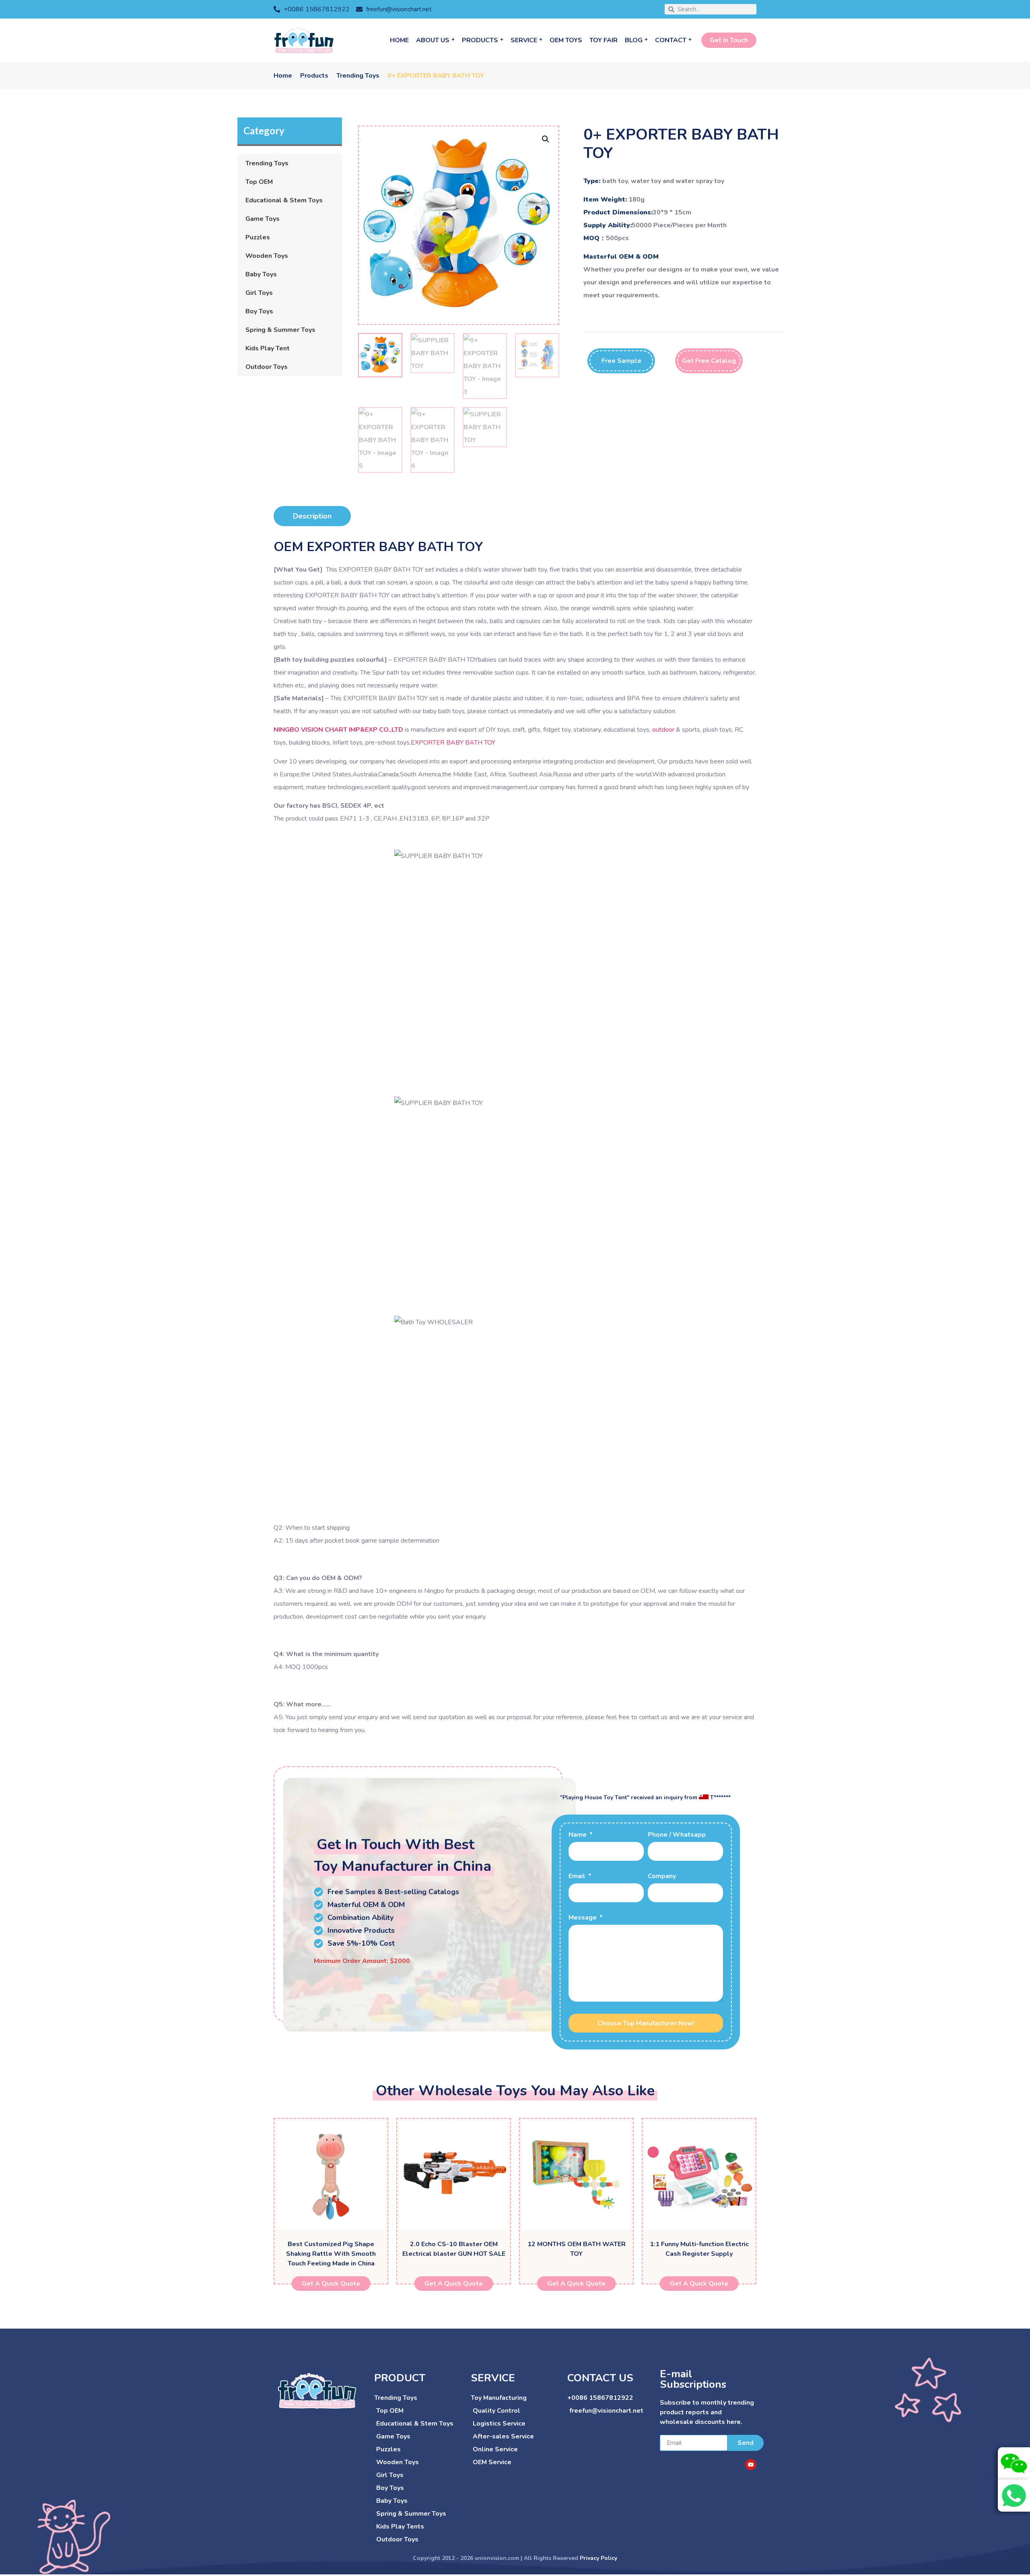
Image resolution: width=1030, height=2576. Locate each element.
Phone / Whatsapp (677, 1835)
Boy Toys (259, 311)
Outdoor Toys (267, 367)
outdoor (663, 730)
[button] (546, 139)
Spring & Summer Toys (280, 330)
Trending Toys (358, 76)
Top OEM (259, 182)
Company (662, 1877)
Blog (634, 40)
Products (480, 40)
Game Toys (263, 219)
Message (583, 1918)
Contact (671, 40)
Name (578, 1835)
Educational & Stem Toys (284, 200)
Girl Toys (259, 293)
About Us (433, 40)
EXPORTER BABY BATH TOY (453, 743)
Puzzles (258, 237)
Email (578, 1877)
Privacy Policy (598, 2558)
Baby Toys (261, 274)
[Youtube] (751, 2465)
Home (399, 40)
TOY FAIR (604, 40)
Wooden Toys (267, 256)
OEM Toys (566, 40)
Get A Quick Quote (331, 2284)
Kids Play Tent (268, 348)
